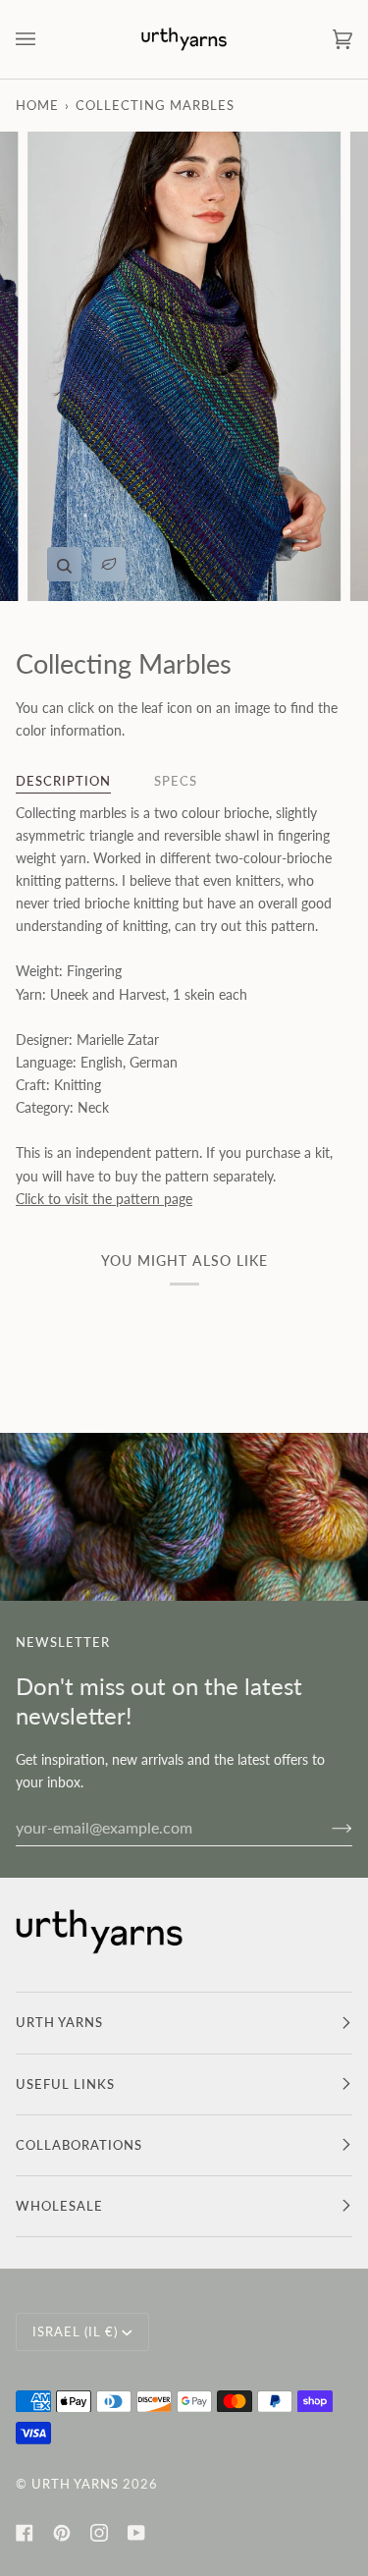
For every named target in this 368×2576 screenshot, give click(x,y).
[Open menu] (45, 39)
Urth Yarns (75, 2484)
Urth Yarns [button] (59, 2022)
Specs (176, 781)
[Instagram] (99, 2533)
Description (63, 781)
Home (37, 105)
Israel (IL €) (75, 2331)
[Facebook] (25, 2533)
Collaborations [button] (79, 2145)
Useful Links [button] (65, 2084)
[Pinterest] (62, 2533)
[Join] (326, 1827)
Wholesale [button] (59, 2206)
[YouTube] (136, 2533)
